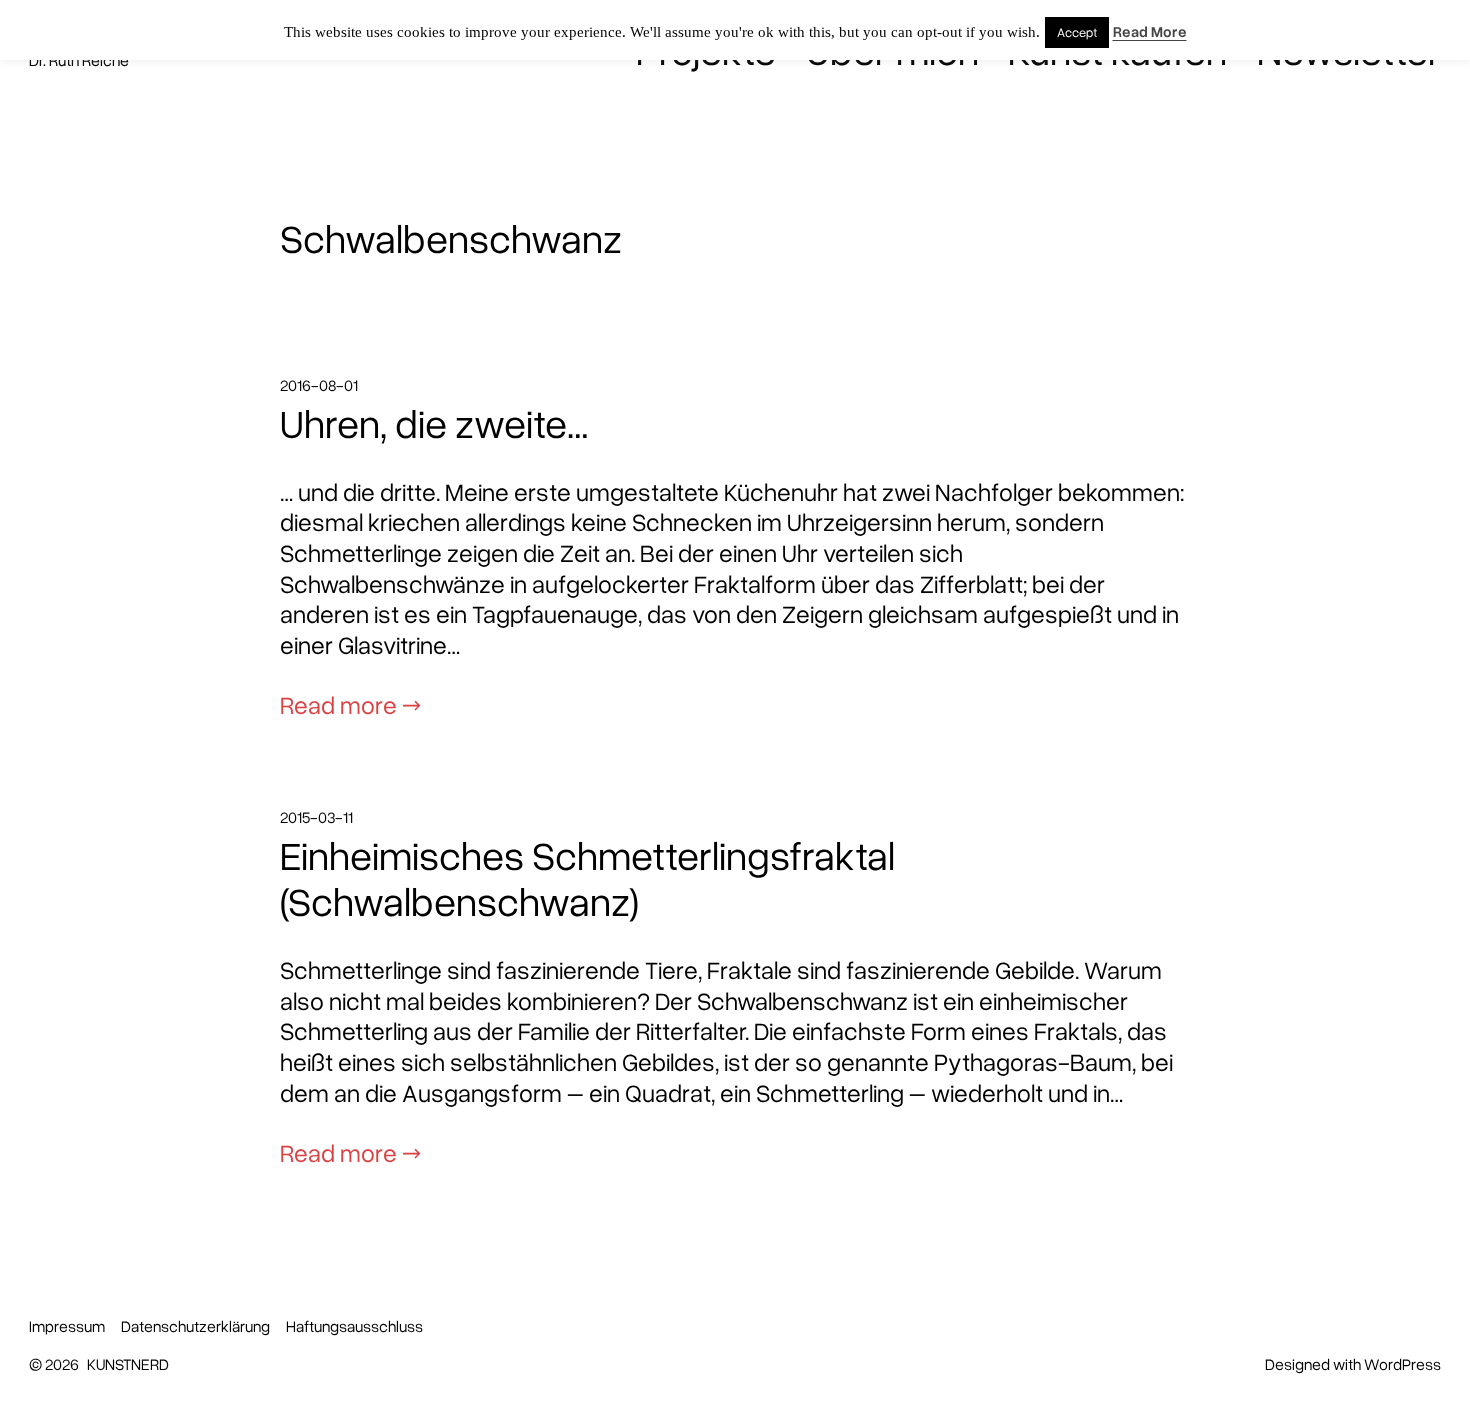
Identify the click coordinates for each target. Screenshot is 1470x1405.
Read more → (350, 704)
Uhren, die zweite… (434, 423)
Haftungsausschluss (354, 1326)
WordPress (1402, 1364)
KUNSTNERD (128, 1364)
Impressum (67, 1326)
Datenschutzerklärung (195, 1326)
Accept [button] (1077, 32)
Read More (1150, 31)
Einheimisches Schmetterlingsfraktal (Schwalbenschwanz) (587, 878)
